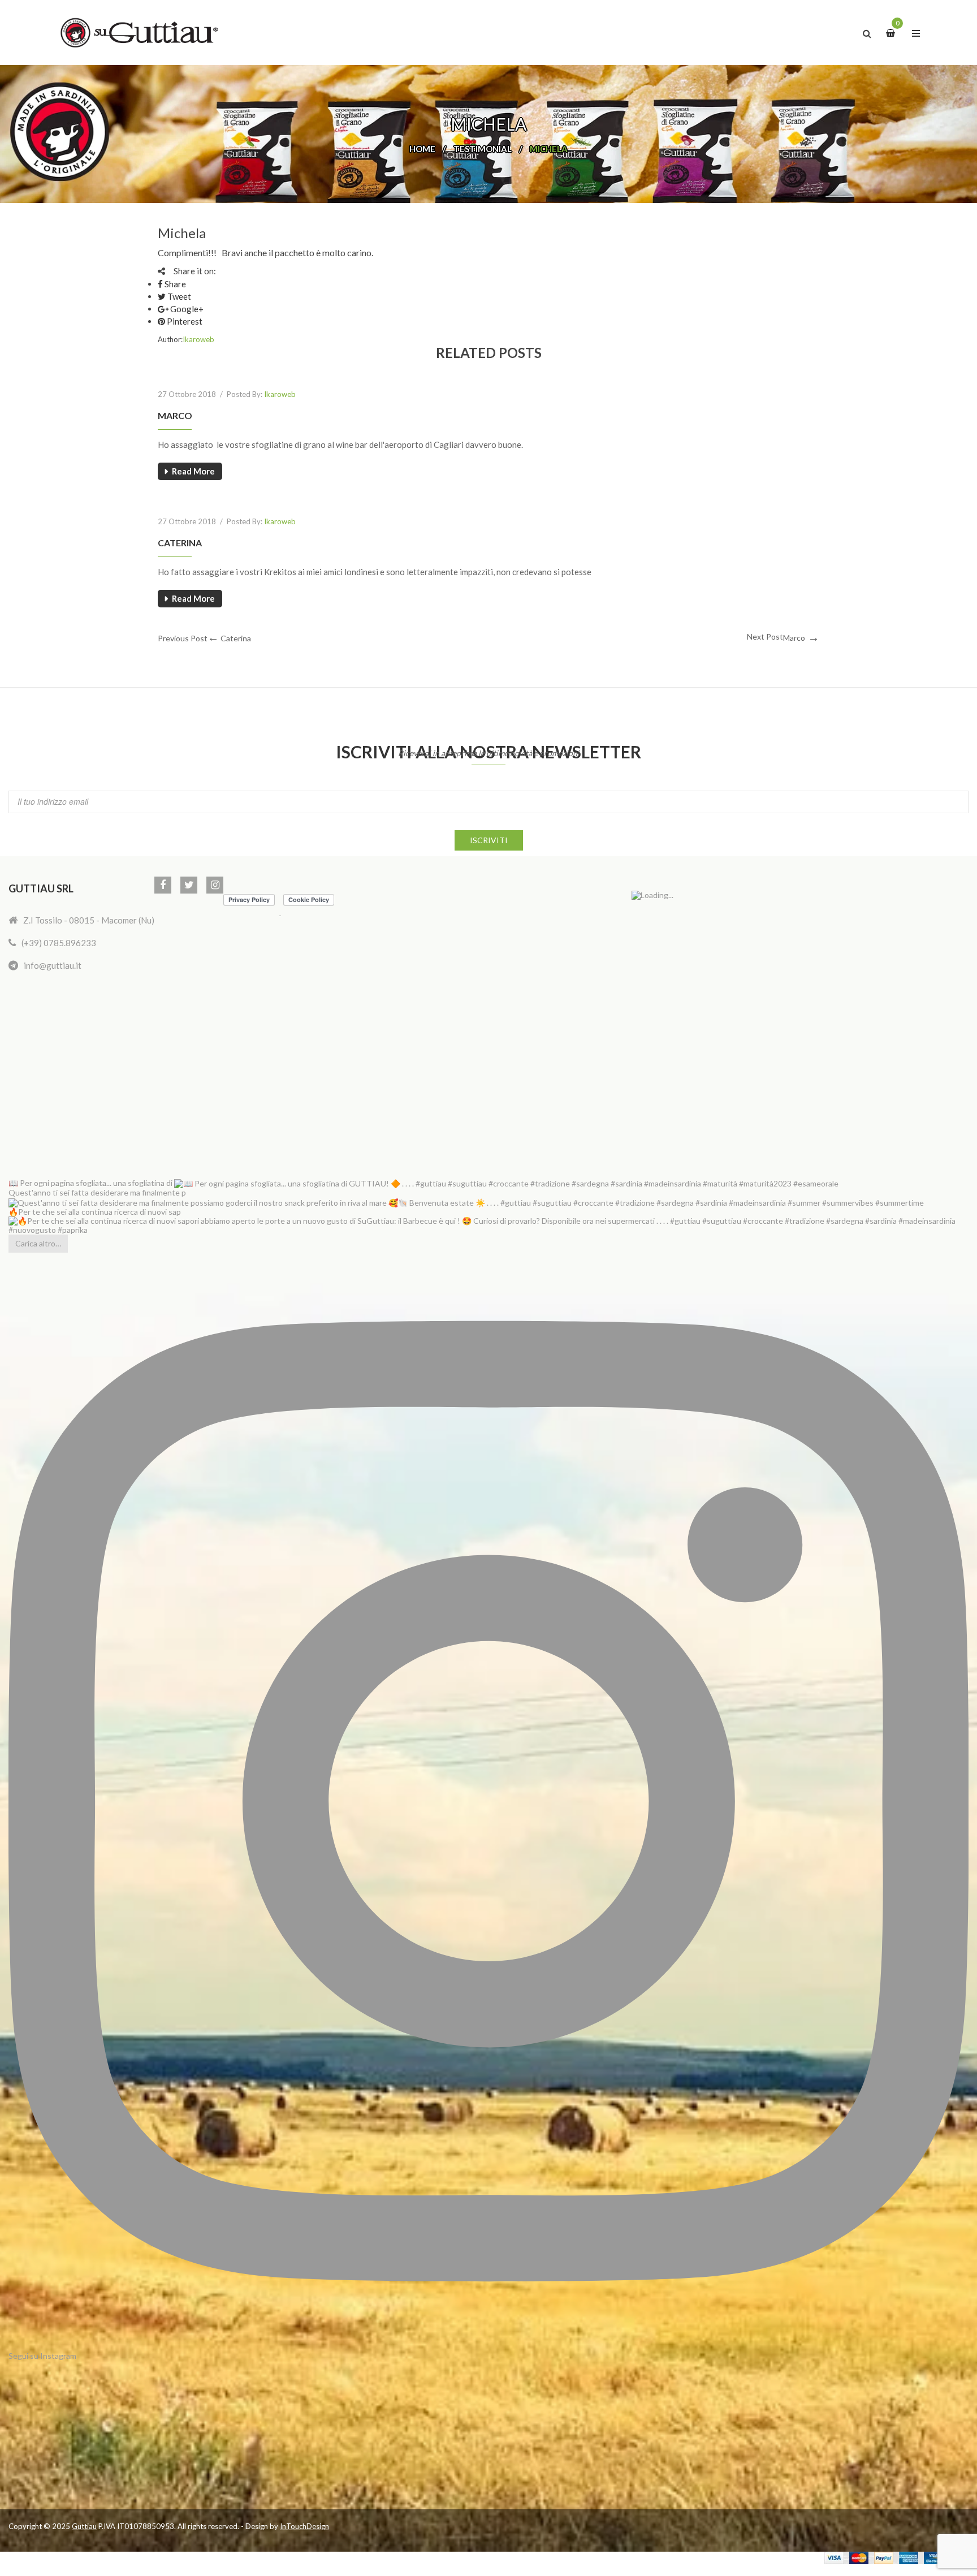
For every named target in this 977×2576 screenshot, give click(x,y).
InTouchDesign (304, 2526)
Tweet (178, 296)
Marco (175, 415)
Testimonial (483, 149)
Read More (193, 471)
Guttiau (84, 2526)
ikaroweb (198, 339)
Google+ (186, 309)
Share (174, 284)
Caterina (180, 543)
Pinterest (184, 321)
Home (422, 149)
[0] (892, 32)
